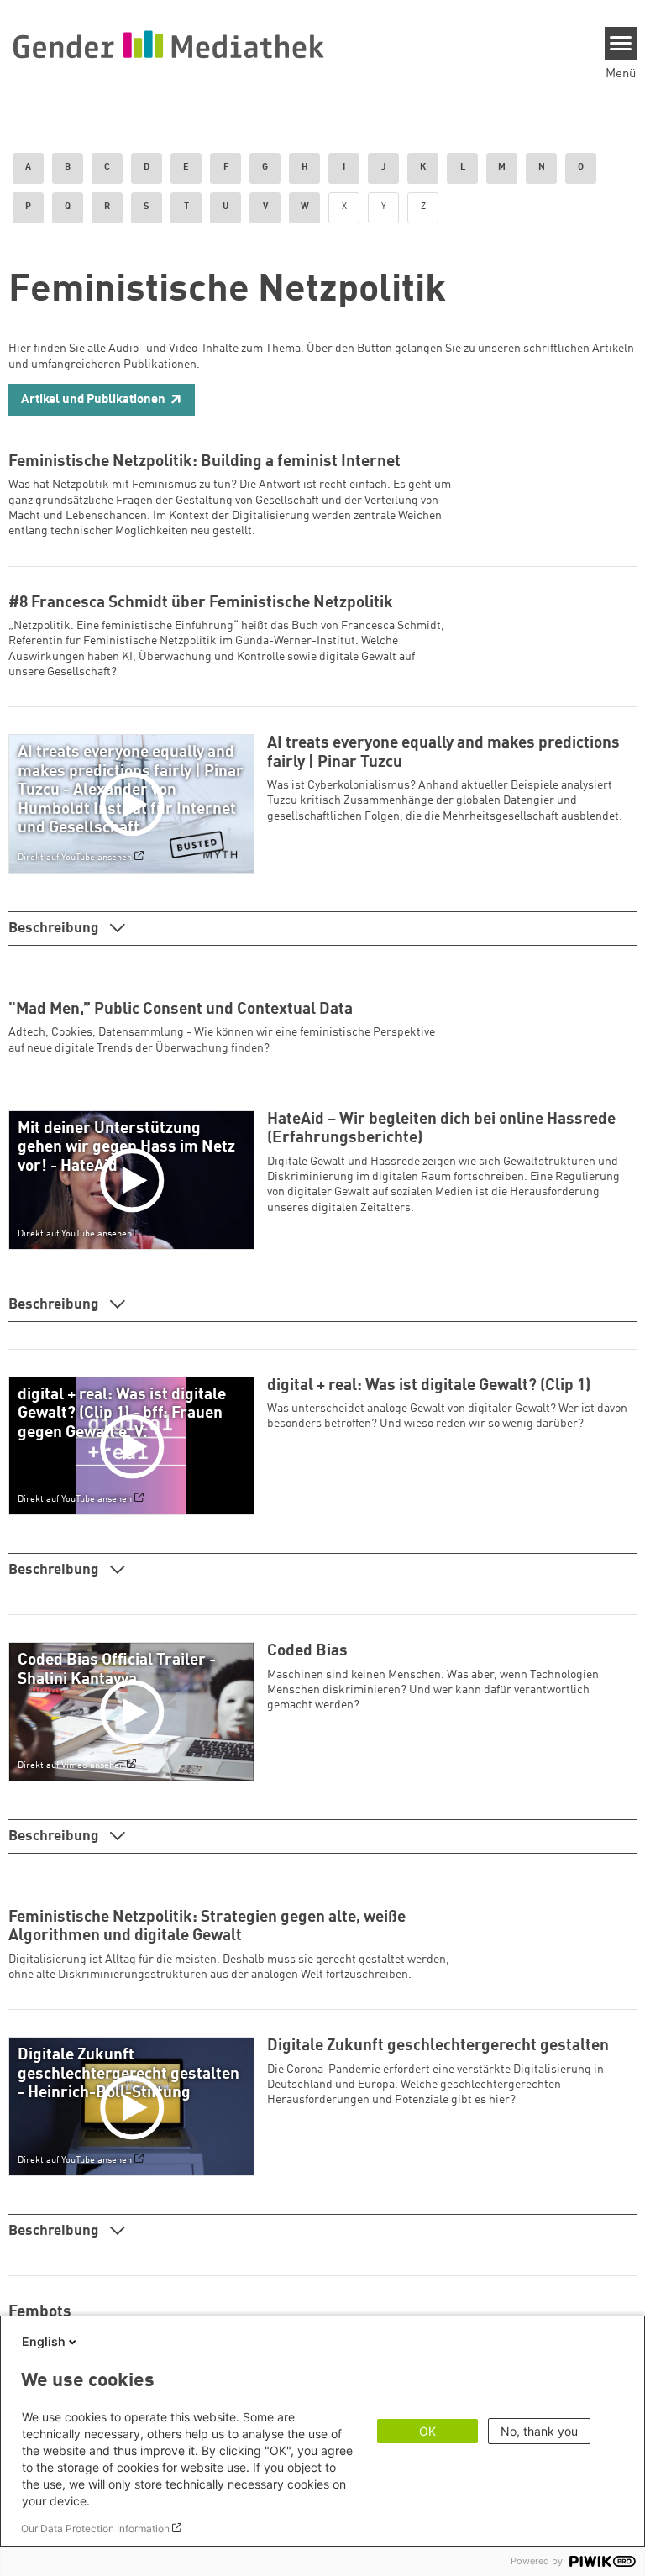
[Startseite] (168, 44)
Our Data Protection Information (95, 2529)
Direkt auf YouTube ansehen (75, 858)
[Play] (135, 804)
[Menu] (621, 44)
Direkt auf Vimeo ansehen (71, 1765)
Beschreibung (55, 929)
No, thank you (539, 2431)
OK (427, 2431)
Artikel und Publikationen (93, 400)
